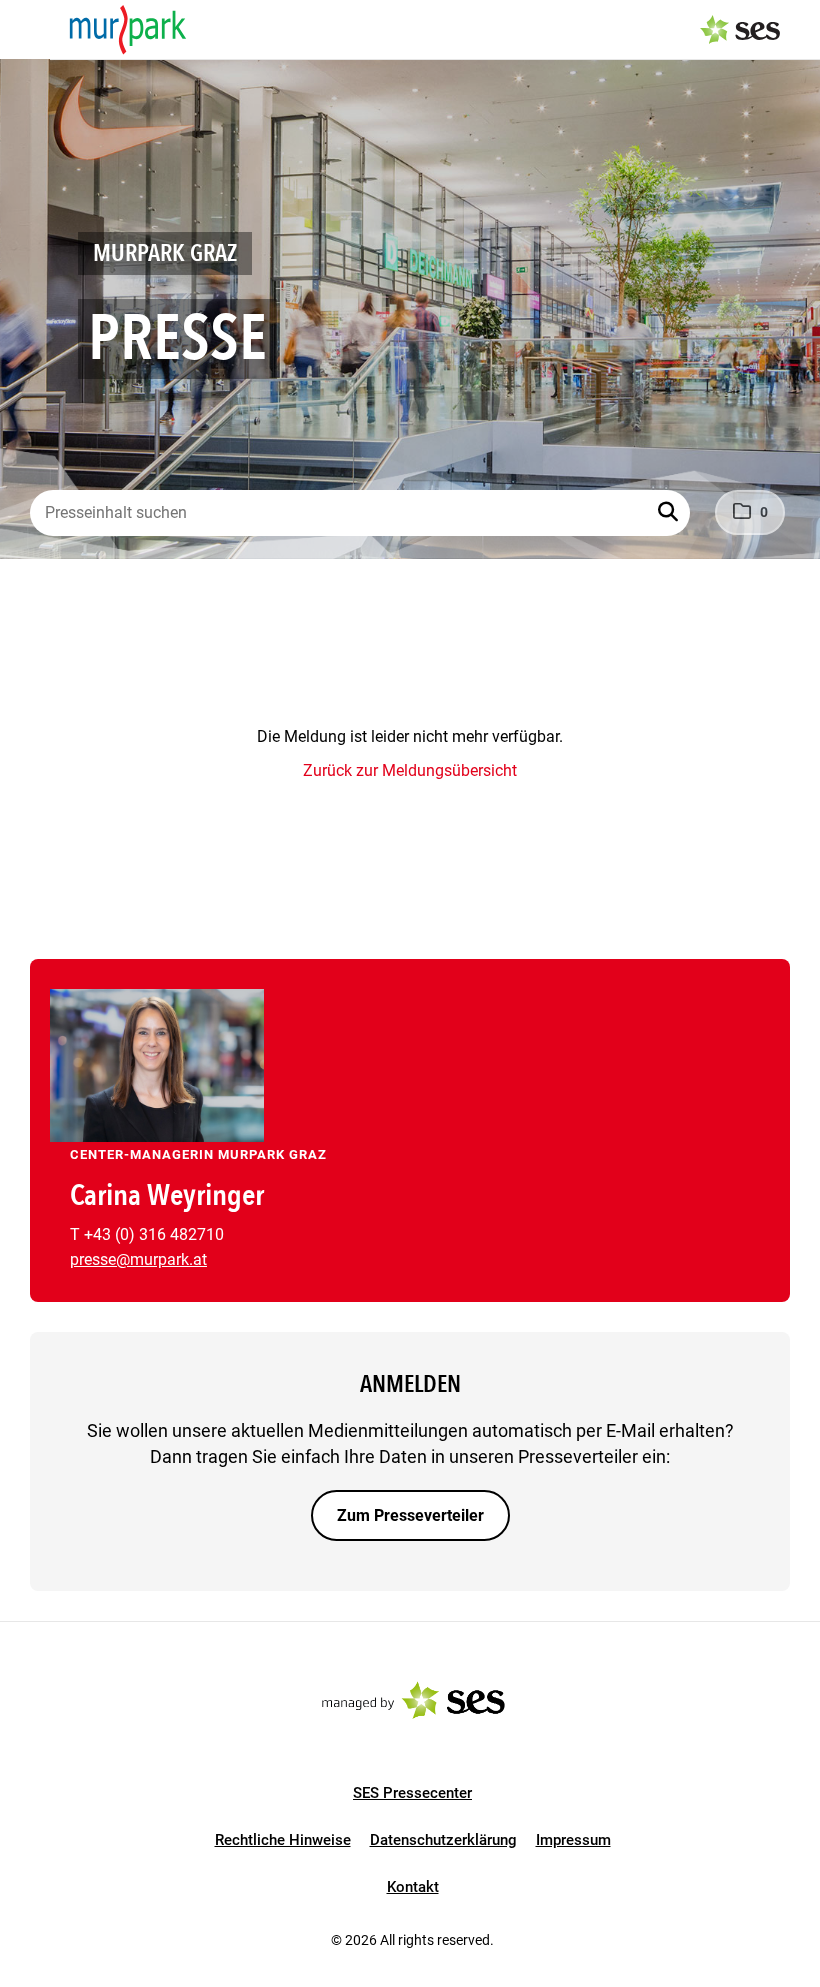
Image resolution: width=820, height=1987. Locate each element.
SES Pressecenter (412, 1793)
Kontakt (413, 1887)
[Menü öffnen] (34, 28)
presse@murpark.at (138, 1259)
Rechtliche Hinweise (283, 1840)
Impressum (573, 1840)
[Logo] (128, 30)
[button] (670, 513)
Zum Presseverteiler (410, 1515)
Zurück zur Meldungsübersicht (410, 770)
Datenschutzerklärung (443, 1840)
